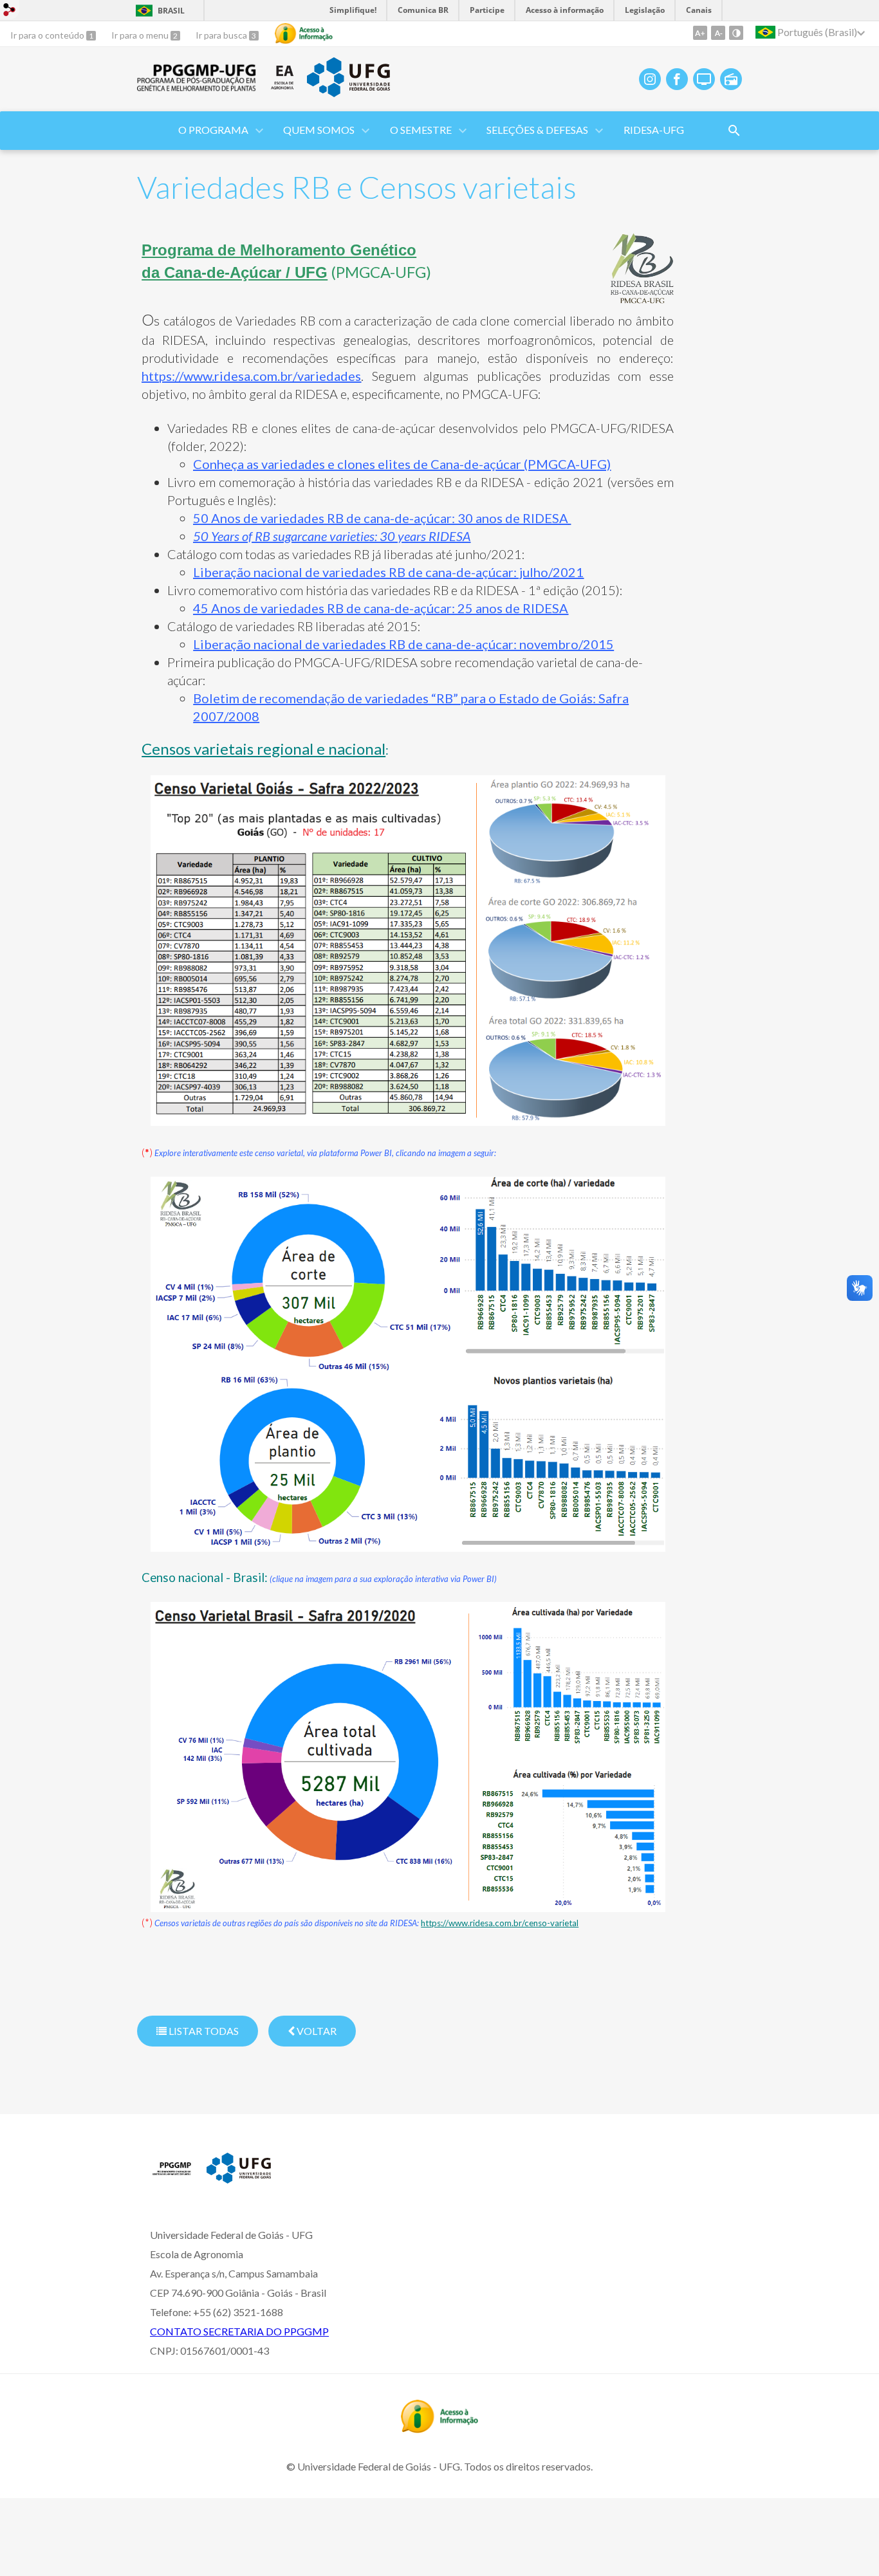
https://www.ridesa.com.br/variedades (251, 376)
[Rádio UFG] (731, 79)
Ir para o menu (141, 35)
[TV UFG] (704, 79)
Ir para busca (222, 35)
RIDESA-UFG (654, 130)
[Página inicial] (172, 2178)
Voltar (316, 2031)
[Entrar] (10, 11)
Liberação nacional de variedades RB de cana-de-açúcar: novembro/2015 (403, 644)
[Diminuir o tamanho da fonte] (718, 33)
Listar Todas (203, 2031)
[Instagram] (650, 79)
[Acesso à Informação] (304, 33)
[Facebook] (677, 79)
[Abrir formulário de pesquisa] (734, 131)
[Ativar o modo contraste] (736, 33)
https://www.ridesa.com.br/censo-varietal (500, 1923)
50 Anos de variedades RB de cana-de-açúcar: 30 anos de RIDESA (381, 518)
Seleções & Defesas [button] (537, 130)
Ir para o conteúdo (48, 35)
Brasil (171, 11)
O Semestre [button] (421, 130)
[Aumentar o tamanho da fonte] (700, 33)
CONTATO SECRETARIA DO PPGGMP (239, 2331)
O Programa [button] (213, 130)
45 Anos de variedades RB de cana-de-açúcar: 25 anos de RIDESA (381, 608)
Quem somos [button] (319, 130)
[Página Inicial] (197, 87)
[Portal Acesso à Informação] (439, 2429)
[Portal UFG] (348, 93)
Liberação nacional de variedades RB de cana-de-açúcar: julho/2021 (388, 572)
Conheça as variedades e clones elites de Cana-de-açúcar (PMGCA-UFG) (402, 464)
